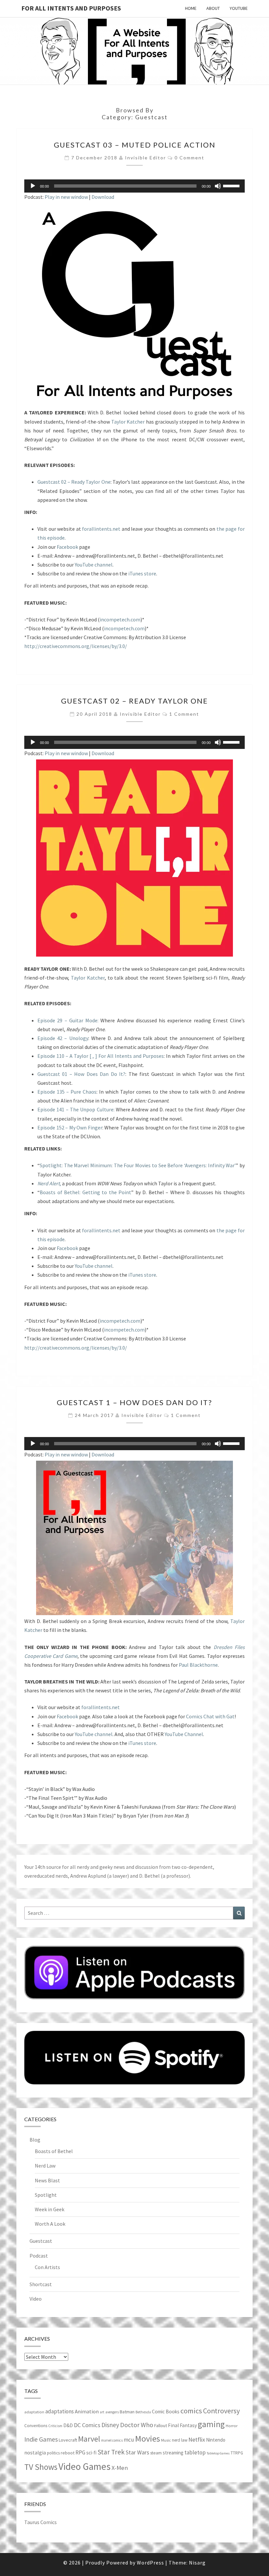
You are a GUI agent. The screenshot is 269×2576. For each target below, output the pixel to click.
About (213, 8)
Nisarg (197, 2563)
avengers (112, 2412)
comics (191, 2411)
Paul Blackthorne (198, 1665)
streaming (173, 2453)
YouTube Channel (184, 1734)
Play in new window (66, 197)
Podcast (39, 2256)
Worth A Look (50, 2224)
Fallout (161, 2425)
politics (53, 2453)
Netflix (197, 2439)
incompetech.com (120, 619)
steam (156, 2453)
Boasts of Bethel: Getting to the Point (85, 1192)
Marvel (89, 2439)
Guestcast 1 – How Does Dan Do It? (134, 1402)
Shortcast (41, 2284)
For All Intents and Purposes (71, 8)
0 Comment (189, 158)
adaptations (60, 2411)
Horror (232, 2426)
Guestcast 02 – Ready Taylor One (74, 482)
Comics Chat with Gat (210, 1716)
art (102, 2412)
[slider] (232, 185)
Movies (148, 2438)
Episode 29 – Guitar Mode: (68, 1020)
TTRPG (237, 2453)
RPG (80, 2452)
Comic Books (166, 2412)
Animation (87, 2412)
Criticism (55, 2426)
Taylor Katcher (128, 422)
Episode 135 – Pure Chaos (67, 1092)
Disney (110, 2425)
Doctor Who (137, 2425)
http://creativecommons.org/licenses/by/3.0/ (76, 646)
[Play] (33, 186)
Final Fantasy (182, 2425)
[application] (134, 186)
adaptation (34, 2412)
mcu (129, 2440)
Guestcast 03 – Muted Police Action (135, 145)
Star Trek (111, 2452)
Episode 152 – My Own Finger (70, 1127)
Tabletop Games (218, 2453)
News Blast (47, 2180)
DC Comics (87, 2425)
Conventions (36, 2426)
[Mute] (218, 186)
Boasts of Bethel (54, 2151)
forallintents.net (101, 529)
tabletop (195, 2452)
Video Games (84, 2466)
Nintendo (216, 2440)
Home (191, 8)
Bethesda (143, 2412)
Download (103, 197)
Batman (127, 2412)
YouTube (239, 8)
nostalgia (35, 2452)
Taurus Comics (41, 2522)
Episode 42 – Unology (63, 1038)
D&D (68, 2425)
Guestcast (41, 2241)
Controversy (221, 2411)
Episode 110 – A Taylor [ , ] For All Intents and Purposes (101, 1056)
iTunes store (142, 573)
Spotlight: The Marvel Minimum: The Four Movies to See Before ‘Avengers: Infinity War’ (138, 1165)
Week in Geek (50, 2209)
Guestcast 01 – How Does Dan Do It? (81, 1074)
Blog (35, 2140)
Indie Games (41, 2439)
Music (166, 2440)
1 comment (184, 714)
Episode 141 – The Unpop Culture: (76, 1109)
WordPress (150, 2563)
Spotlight (46, 2195)
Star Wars (137, 2452)
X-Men (120, 2468)
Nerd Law (45, 2166)
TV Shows (41, 2467)
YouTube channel (94, 565)
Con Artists (47, 2267)
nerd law (180, 2440)
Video (36, 2299)
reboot (68, 2453)
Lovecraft (68, 2440)
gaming (211, 2424)
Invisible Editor (145, 158)
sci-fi (91, 2453)
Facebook (67, 547)
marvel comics (112, 2440)
